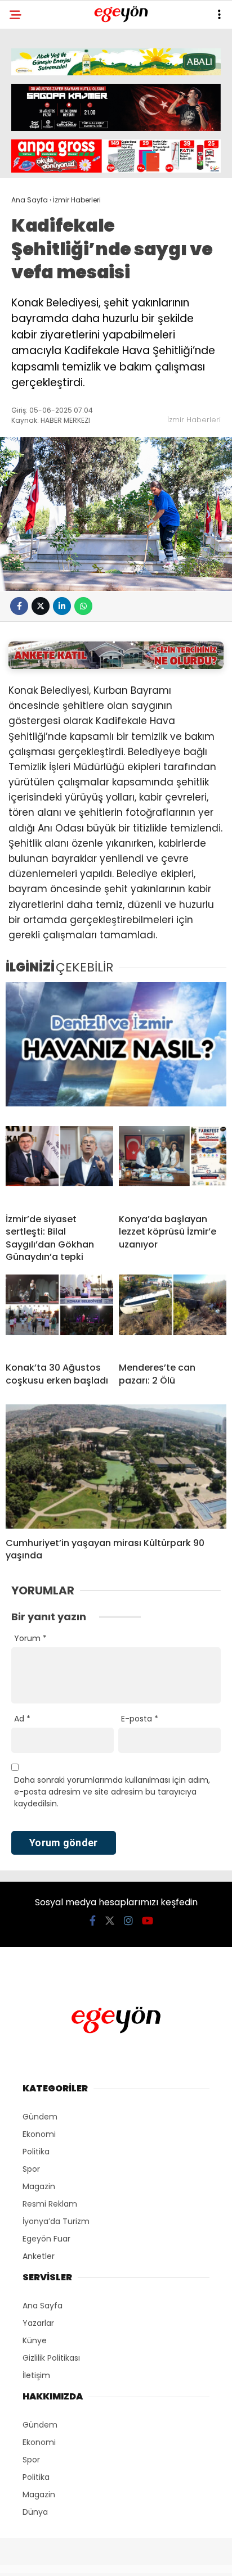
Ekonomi (39, 2134)
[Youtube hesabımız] (148, 1921)
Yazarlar (38, 2323)
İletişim (36, 2375)
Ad (22, 1719)
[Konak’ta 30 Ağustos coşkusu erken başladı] (59, 1314)
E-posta (140, 1719)
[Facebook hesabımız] (93, 1921)
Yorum (30, 1638)
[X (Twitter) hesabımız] (110, 1921)
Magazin (39, 2186)
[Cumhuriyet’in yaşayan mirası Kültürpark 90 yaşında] (116, 1466)
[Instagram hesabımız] (128, 1921)
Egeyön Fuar (46, 2239)
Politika (36, 2152)
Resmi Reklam (50, 2204)
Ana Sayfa (43, 2306)
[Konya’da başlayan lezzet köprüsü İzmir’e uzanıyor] (173, 1165)
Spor (31, 2169)
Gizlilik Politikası (51, 2358)
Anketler (39, 2256)
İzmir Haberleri (194, 420)
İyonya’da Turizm (56, 2221)
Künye (35, 2340)
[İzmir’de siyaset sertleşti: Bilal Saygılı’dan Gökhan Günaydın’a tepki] (59, 1165)
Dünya (35, 2512)
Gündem (40, 2117)
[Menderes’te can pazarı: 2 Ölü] (173, 1314)
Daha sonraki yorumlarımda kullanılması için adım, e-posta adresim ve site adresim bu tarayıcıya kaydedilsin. (112, 1792)
